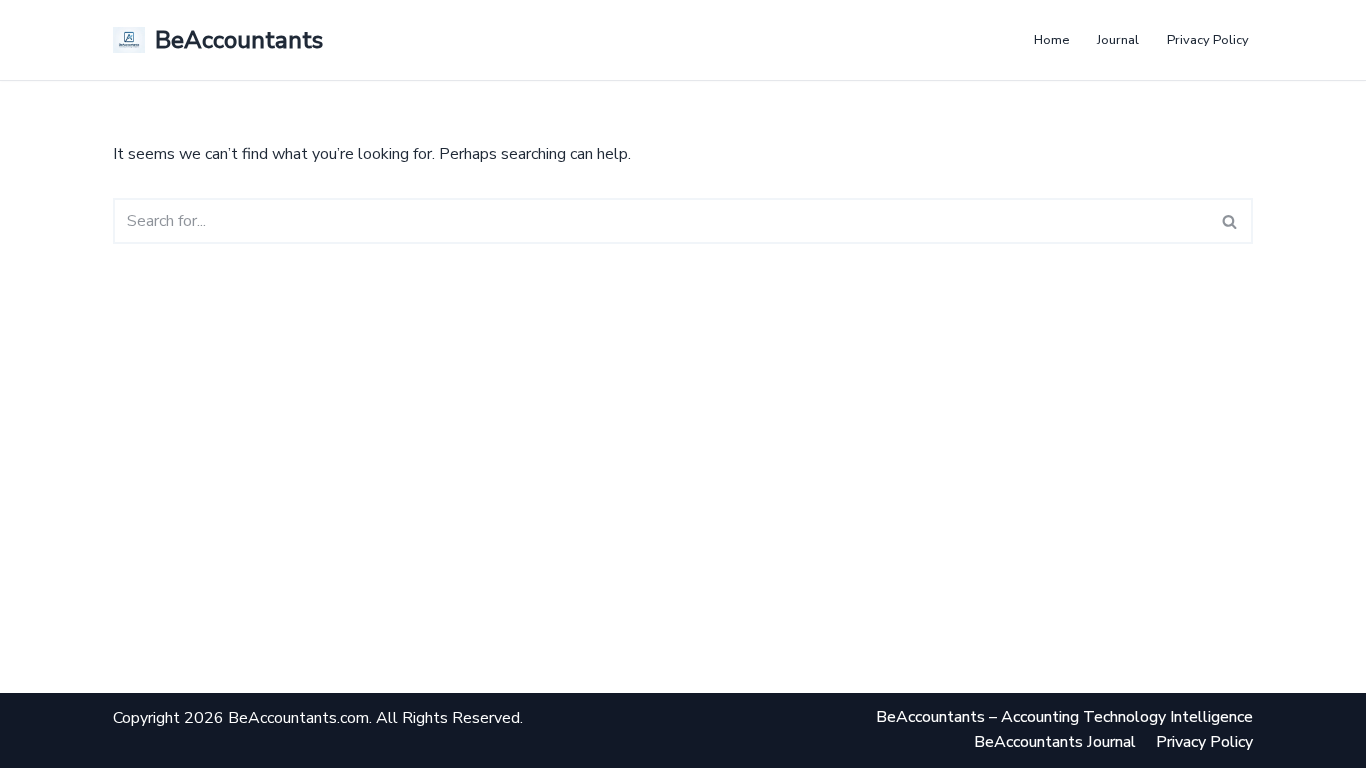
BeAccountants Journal (1055, 742)
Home (1051, 40)
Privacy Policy (1208, 40)
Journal (1118, 40)
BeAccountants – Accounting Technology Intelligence (1064, 717)
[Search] (1230, 221)
